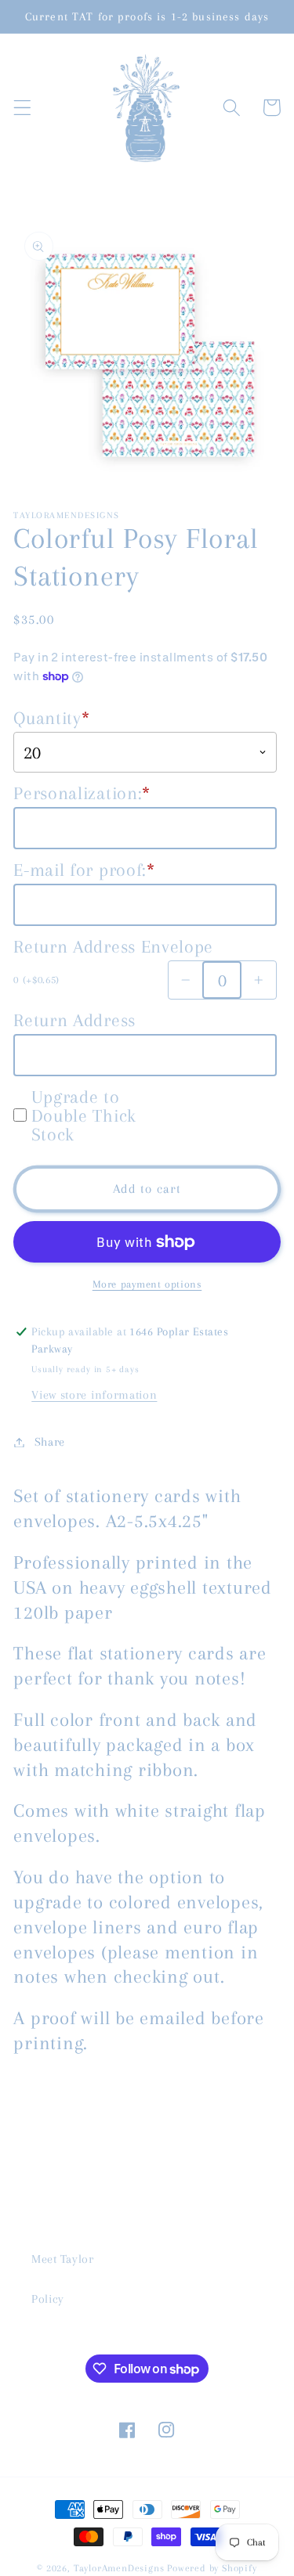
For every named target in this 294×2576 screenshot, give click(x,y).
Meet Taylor (63, 2259)
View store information (94, 1395)
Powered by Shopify (212, 2568)
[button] (22, 108)
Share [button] (50, 1442)
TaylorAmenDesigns (119, 2568)
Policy (48, 2299)
